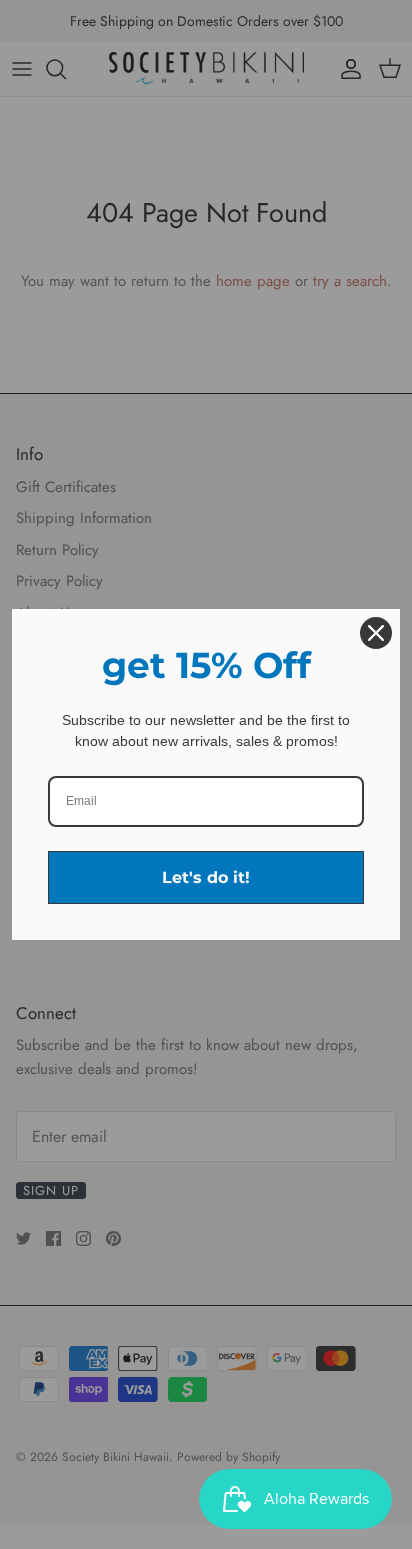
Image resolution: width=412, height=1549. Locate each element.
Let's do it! (206, 877)
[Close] (376, 633)
